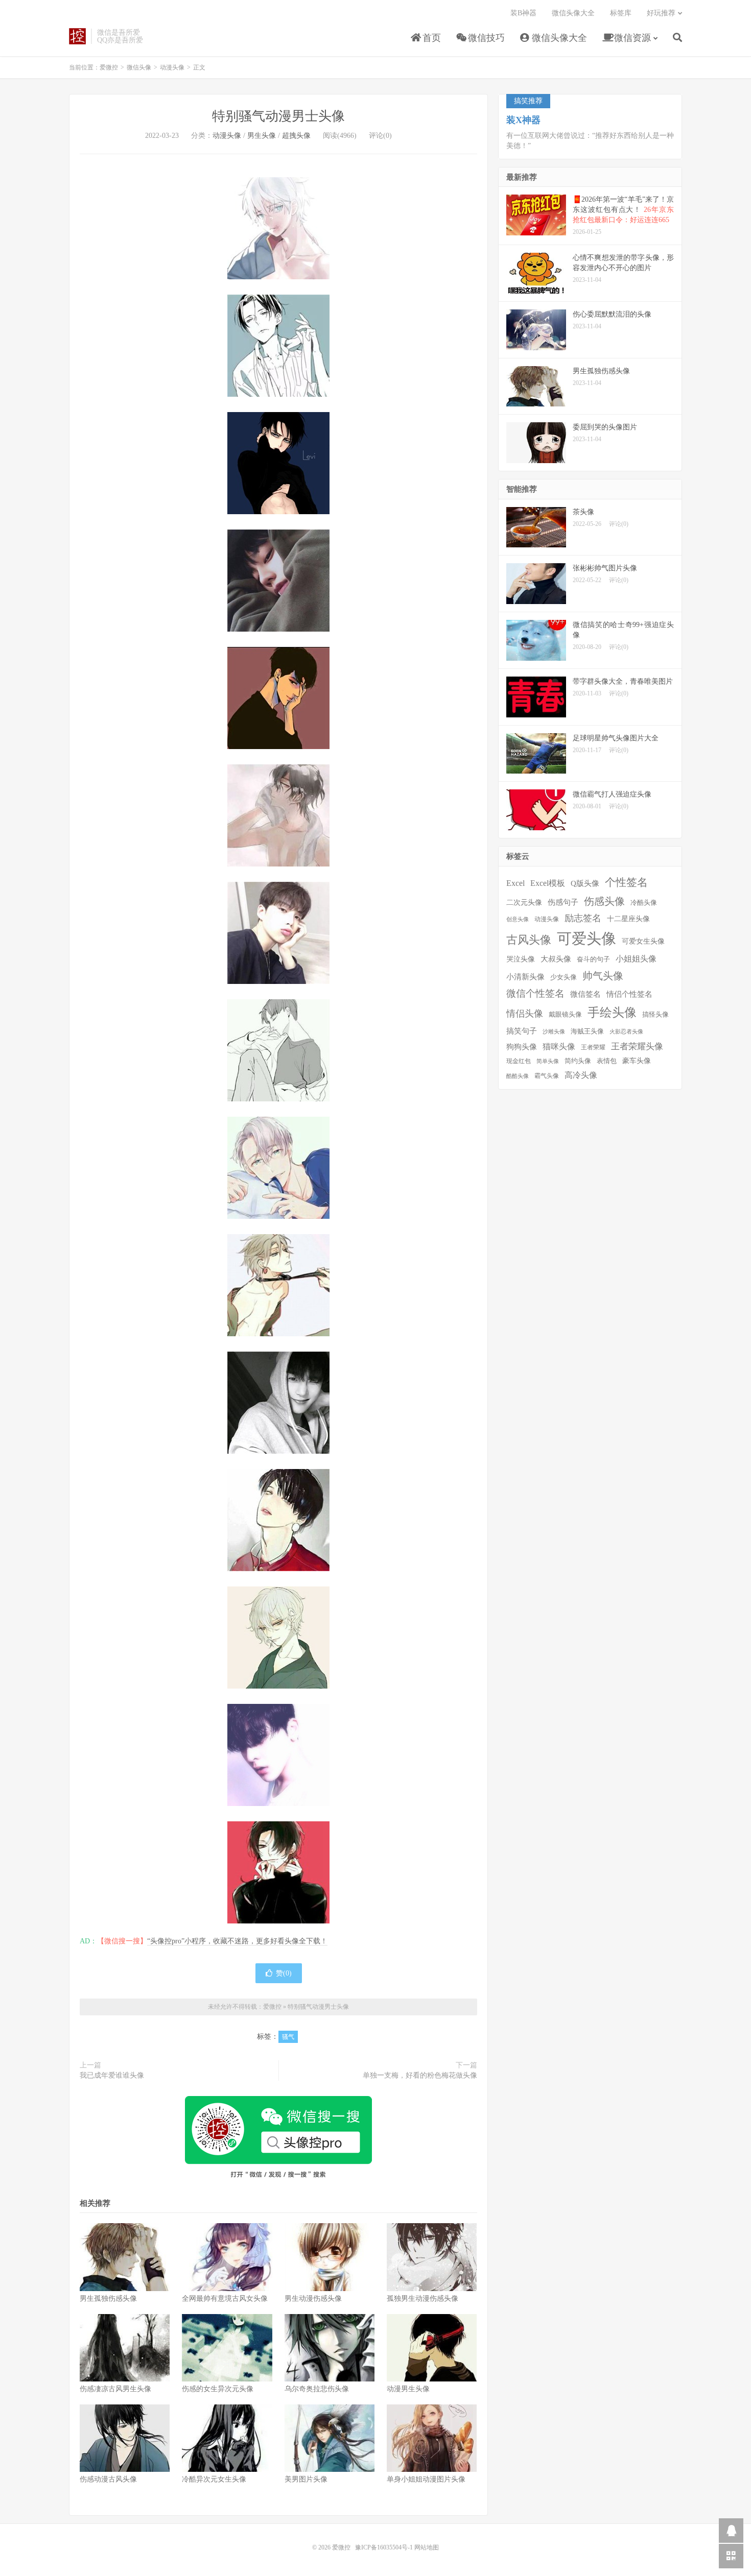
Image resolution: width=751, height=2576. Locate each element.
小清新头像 (525, 977)
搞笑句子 (522, 1031)
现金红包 (519, 1061)
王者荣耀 (593, 1048)
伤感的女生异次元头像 (218, 2389)
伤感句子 (563, 902)
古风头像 (529, 940)
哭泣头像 (521, 959)
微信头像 (139, 67)
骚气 (288, 2037)
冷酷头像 (644, 902)
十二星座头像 (628, 919)
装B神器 (523, 13)
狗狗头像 (522, 1047)
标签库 (621, 13)
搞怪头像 (655, 1014)
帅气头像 (603, 976)
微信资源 (631, 38)
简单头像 (548, 1061)
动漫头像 (172, 67)
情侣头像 (525, 1014)
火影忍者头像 (626, 1032)
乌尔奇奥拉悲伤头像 (317, 2389)
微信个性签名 (535, 993)
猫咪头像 (559, 1046)
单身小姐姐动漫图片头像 (426, 2479)
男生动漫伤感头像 (313, 2298)
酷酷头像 (518, 1076)
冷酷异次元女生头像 (214, 2479)
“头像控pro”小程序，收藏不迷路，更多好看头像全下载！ (237, 1941)
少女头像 (564, 977)
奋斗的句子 (593, 959)
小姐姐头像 (636, 959)
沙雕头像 (554, 1032)
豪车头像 (637, 1061)
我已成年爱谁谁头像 (112, 2075)
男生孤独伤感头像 (108, 2298)
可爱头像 (586, 938)
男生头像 (262, 136)
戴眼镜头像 (565, 1015)
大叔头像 (556, 959)
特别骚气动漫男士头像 (278, 116)
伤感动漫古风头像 (108, 2479)
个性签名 (626, 882)
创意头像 (518, 919)
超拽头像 (296, 136)
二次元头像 (524, 902)
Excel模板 (548, 883)
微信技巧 (485, 38)
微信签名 (585, 994)
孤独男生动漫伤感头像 (423, 2298)
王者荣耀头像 (637, 1046)
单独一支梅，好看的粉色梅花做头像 (420, 2075)
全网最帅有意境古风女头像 (225, 2298)
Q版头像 (585, 883)
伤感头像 (604, 901)
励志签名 (583, 918)
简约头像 (578, 1061)
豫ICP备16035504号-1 (384, 2547)
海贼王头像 (587, 1031)
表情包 (607, 1061)
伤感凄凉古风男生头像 (115, 2389)
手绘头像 (612, 1013)
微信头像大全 (558, 38)
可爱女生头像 (643, 941)
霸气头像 (547, 1076)
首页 (430, 38)
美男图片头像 (306, 2479)
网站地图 (427, 2547)
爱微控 (77, 36)
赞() (284, 1973)
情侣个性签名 (629, 994)
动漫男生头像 (408, 2389)
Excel (515, 883)
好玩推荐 (661, 13)
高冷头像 (581, 1075)
